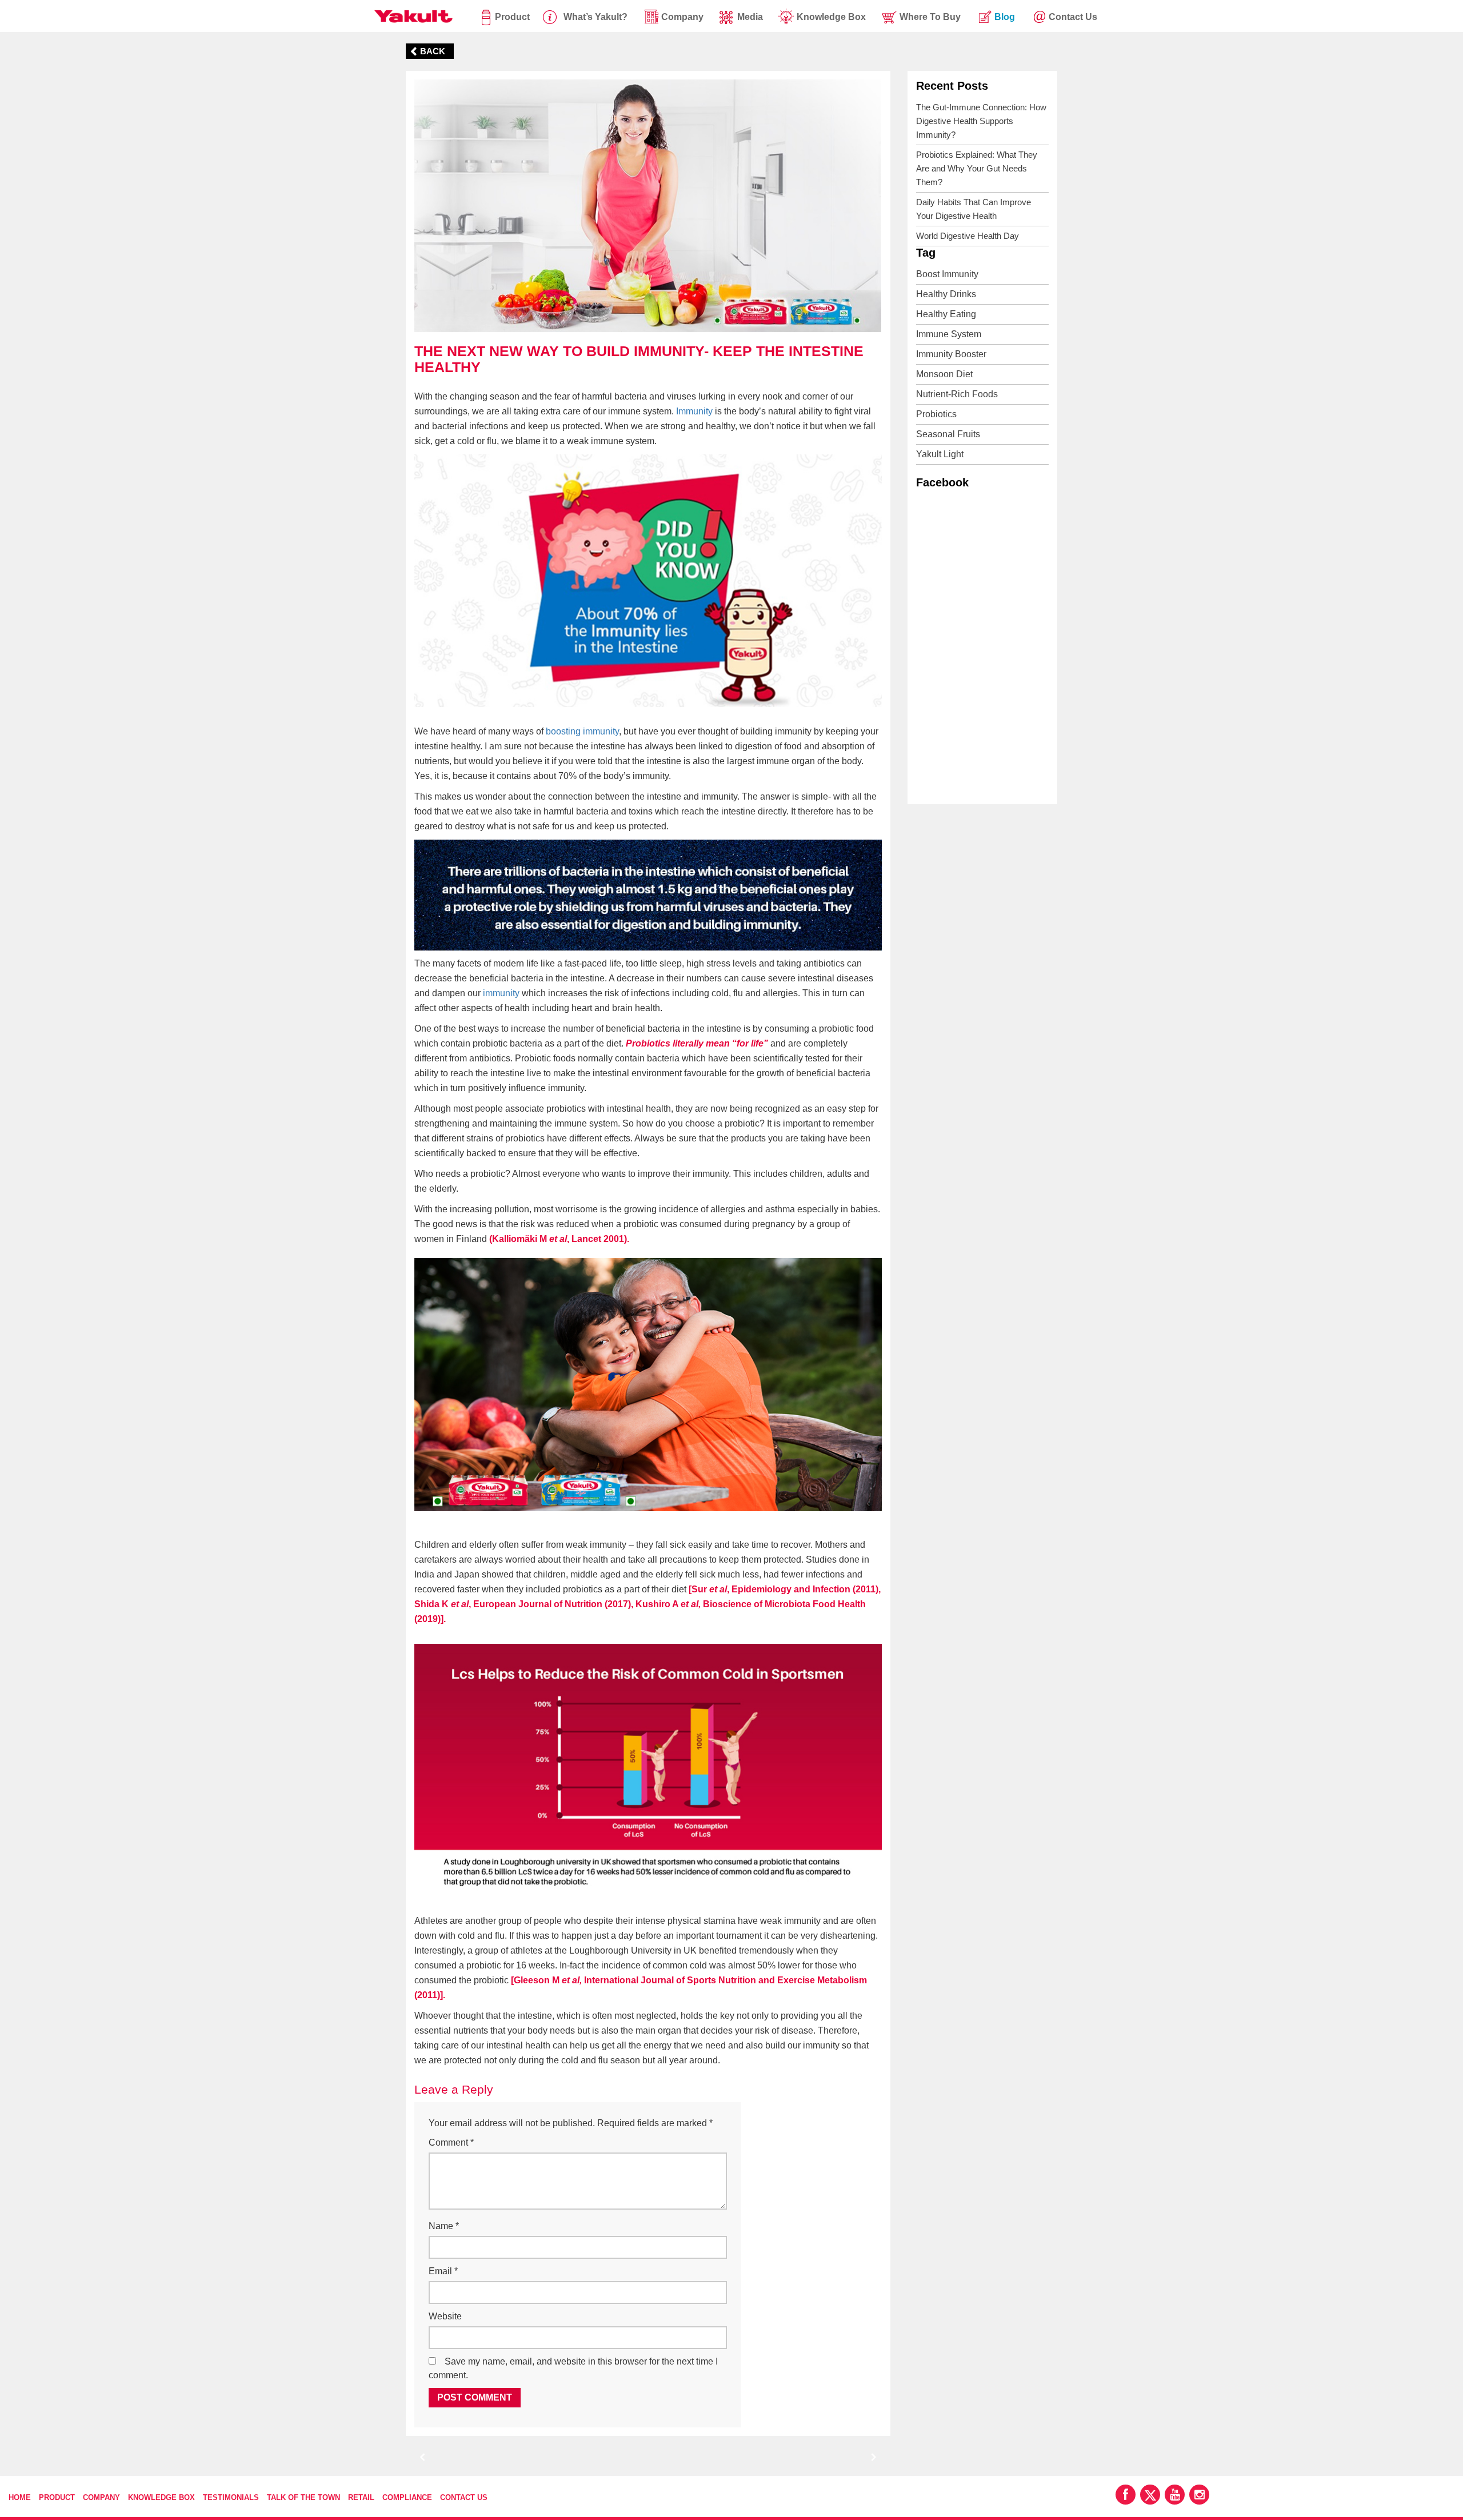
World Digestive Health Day (968, 236)
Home (20, 2497)
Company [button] (682, 17)
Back (433, 51)
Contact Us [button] (1073, 17)
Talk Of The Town (303, 2497)
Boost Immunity (947, 274)
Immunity (694, 411)
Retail (361, 2497)
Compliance (407, 2497)
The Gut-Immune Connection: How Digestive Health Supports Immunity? (981, 121)
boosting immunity (582, 731)
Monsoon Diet (944, 374)
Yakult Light (940, 454)
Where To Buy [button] (930, 17)
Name (444, 2226)
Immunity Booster (951, 354)
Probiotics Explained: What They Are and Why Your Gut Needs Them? (977, 168)
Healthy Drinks (946, 294)
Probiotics (936, 414)
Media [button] (750, 17)
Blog (1005, 17)
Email (443, 2271)
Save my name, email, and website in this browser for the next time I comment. (573, 2368)
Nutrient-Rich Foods (957, 394)
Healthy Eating (946, 314)
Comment (451, 2142)
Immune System (949, 334)
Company (101, 2497)
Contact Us (464, 2497)
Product (512, 17)
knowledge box (831, 17)
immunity (501, 993)
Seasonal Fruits (948, 434)
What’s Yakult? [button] (595, 17)
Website (445, 2316)
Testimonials (231, 2497)
